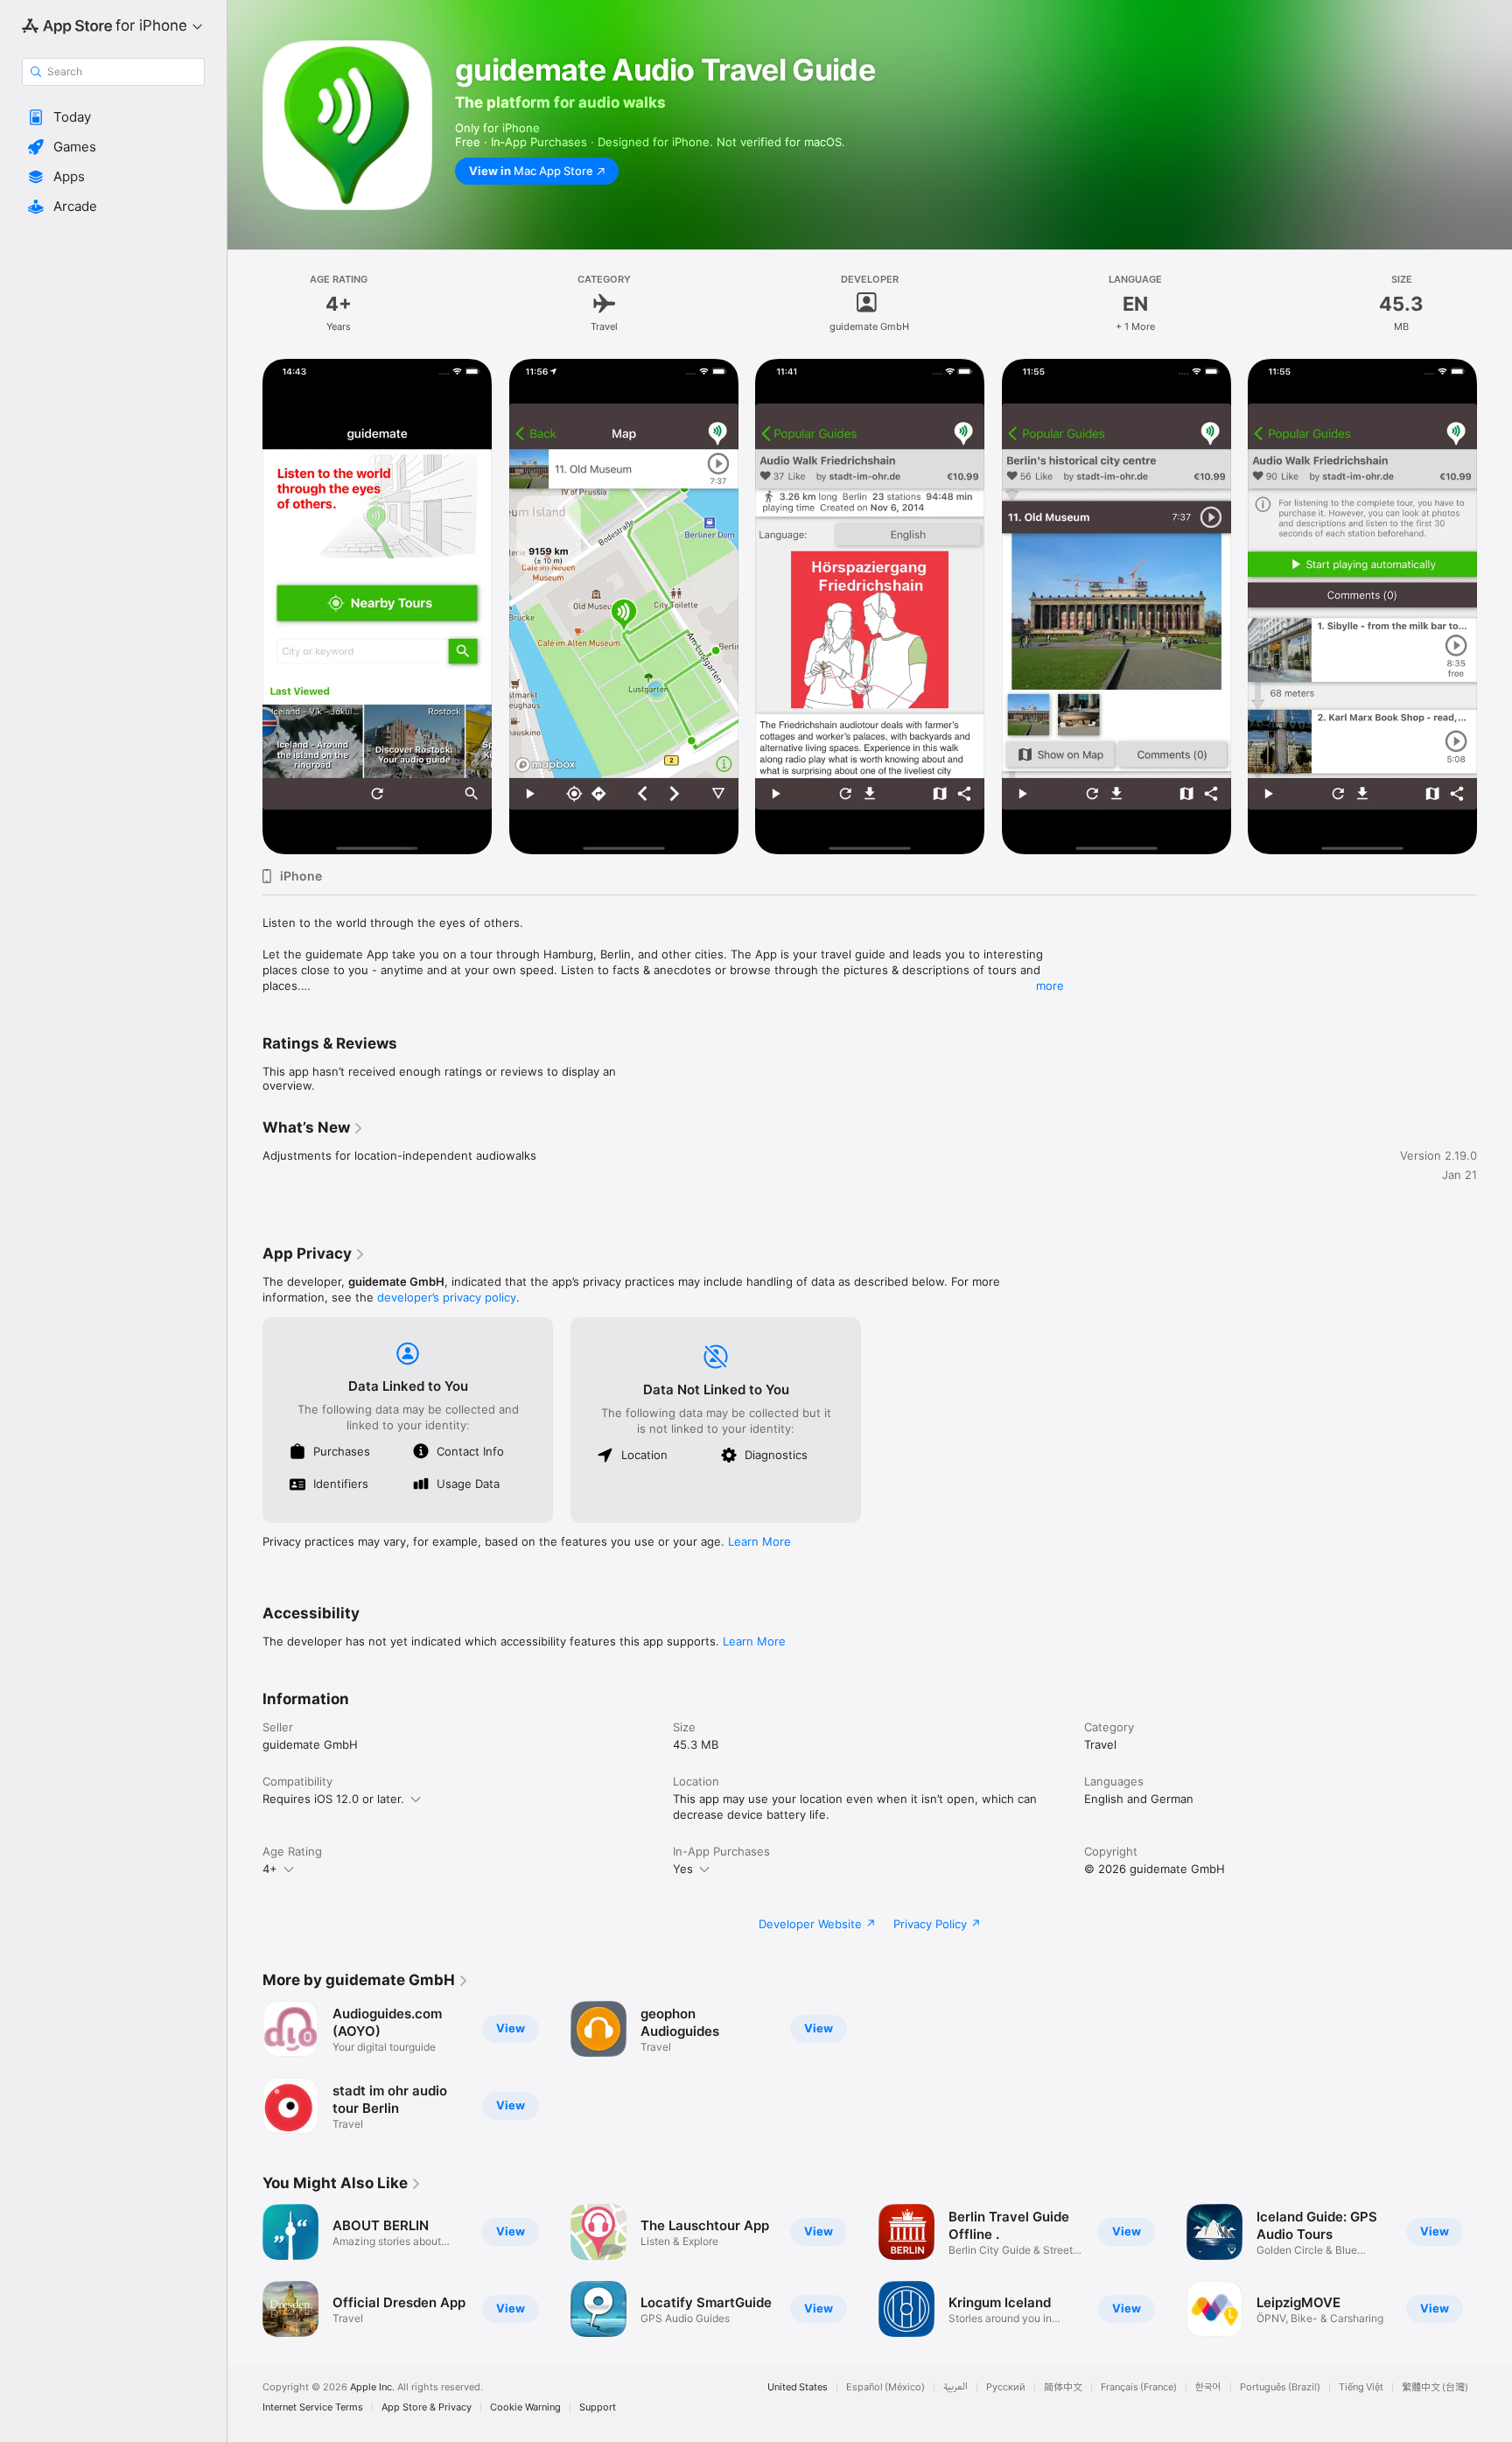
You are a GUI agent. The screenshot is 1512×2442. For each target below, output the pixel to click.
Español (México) (885, 2387)
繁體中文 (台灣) (1435, 2387)
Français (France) (1139, 2387)
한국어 (1208, 2387)
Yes (683, 1869)
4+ (270, 1869)
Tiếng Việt (1361, 2387)
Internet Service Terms (313, 2407)
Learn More (759, 1541)
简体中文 (1063, 2387)
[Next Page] (1494, 607)
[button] (113, 117)
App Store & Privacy (427, 2407)
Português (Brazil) (1280, 2387)
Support (598, 2407)
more (1050, 986)
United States (798, 2387)
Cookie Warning (525, 2407)
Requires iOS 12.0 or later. (333, 1799)
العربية (955, 2387)
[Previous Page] (245, 607)
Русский (1006, 2387)
